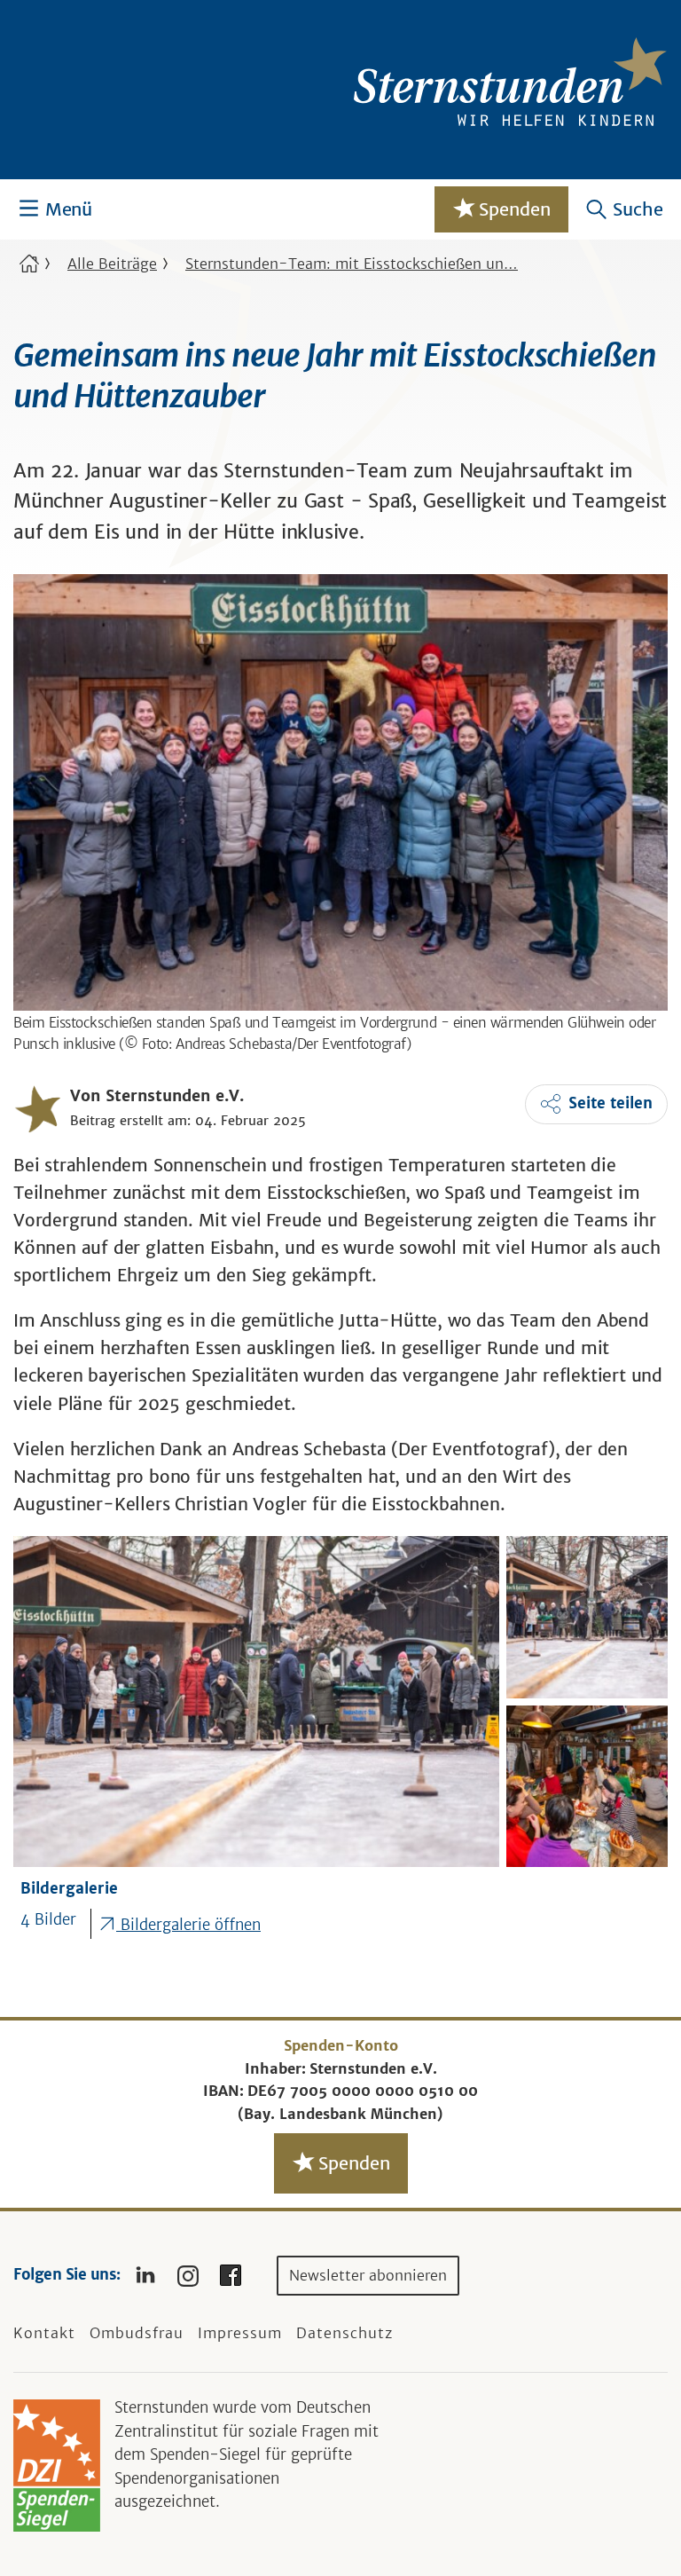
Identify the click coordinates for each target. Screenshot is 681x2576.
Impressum (240, 2333)
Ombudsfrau (137, 2333)
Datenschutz (344, 2333)
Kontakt (44, 2333)
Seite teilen (611, 1103)
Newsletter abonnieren (368, 2275)
